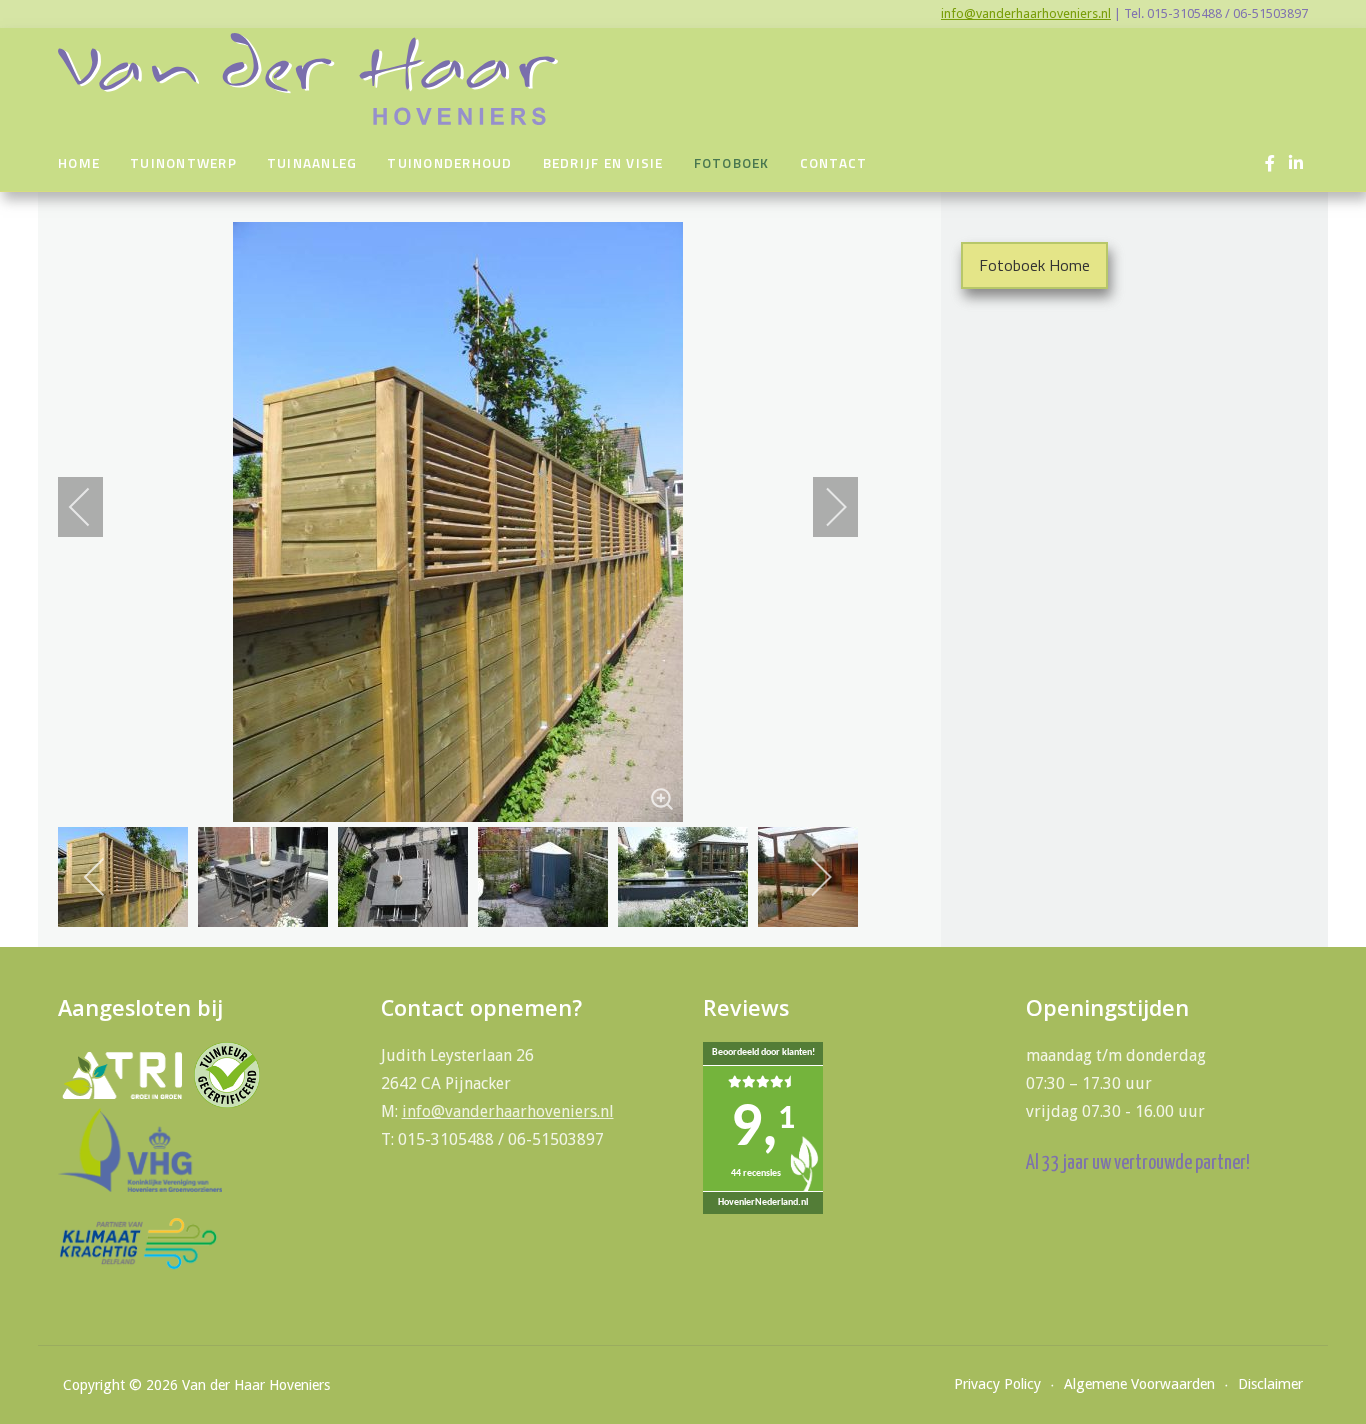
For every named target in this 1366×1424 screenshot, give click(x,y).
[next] (823, 507)
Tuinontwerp (183, 163)
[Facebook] (1269, 163)
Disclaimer (1270, 1384)
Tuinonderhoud (449, 163)
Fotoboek (732, 163)
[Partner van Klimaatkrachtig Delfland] (138, 1242)
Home (79, 163)
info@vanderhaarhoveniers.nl (1026, 13)
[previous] (93, 507)
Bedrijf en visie (603, 163)
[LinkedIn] (1295, 163)
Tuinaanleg (312, 163)
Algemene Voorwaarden (1139, 1384)
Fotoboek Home (1034, 265)
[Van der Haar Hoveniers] (308, 79)
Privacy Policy (997, 1384)
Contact (834, 163)
